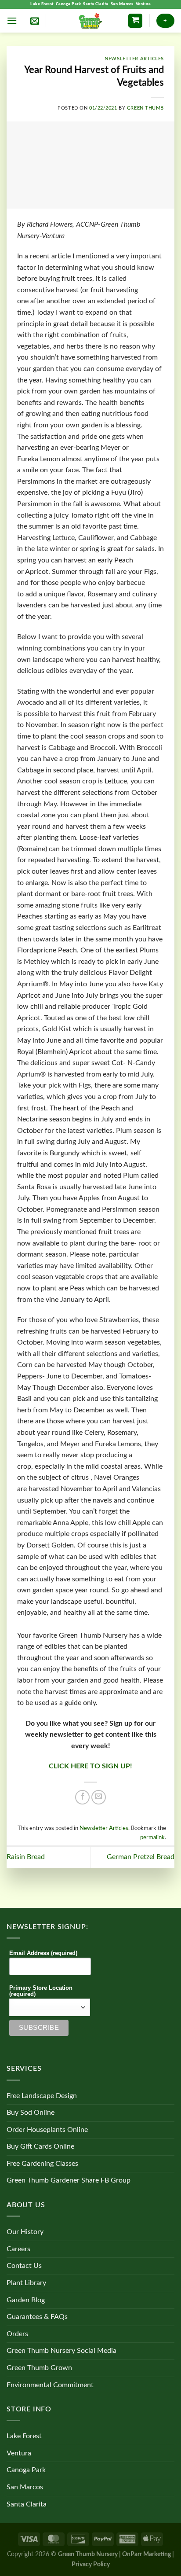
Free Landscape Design (42, 2096)
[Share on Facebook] (82, 1797)
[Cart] (135, 21)
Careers (18, 2249)
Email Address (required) (43, 1953)
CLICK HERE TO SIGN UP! (90, 1766)
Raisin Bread (26, 1857)
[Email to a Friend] (99, 1797)
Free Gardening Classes (42, 2164)
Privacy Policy (91, 2564)
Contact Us (24, 2266)
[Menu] (12, 20)
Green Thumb (145, 108)
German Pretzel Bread (141, 1857)
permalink (152, 1837)
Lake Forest (42, 4)
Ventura (143, 4)
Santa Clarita (96, 4)
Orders (17, 2334)
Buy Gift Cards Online (40, 2146)
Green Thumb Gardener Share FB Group (69, 2180)
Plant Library (26, 2283)
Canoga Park (69, 4)
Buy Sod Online (31, 2113)
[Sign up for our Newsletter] (35, 21)
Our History (25, 2232)
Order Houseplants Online (47, 2130)
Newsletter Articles (134, 59)
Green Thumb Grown (39, 2368)
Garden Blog (26, 2300)
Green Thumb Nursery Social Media (62, 2351)
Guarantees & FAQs (37, 2317)
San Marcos (122, 4)
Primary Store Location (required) (41, 1991)
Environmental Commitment (50, 2385)
